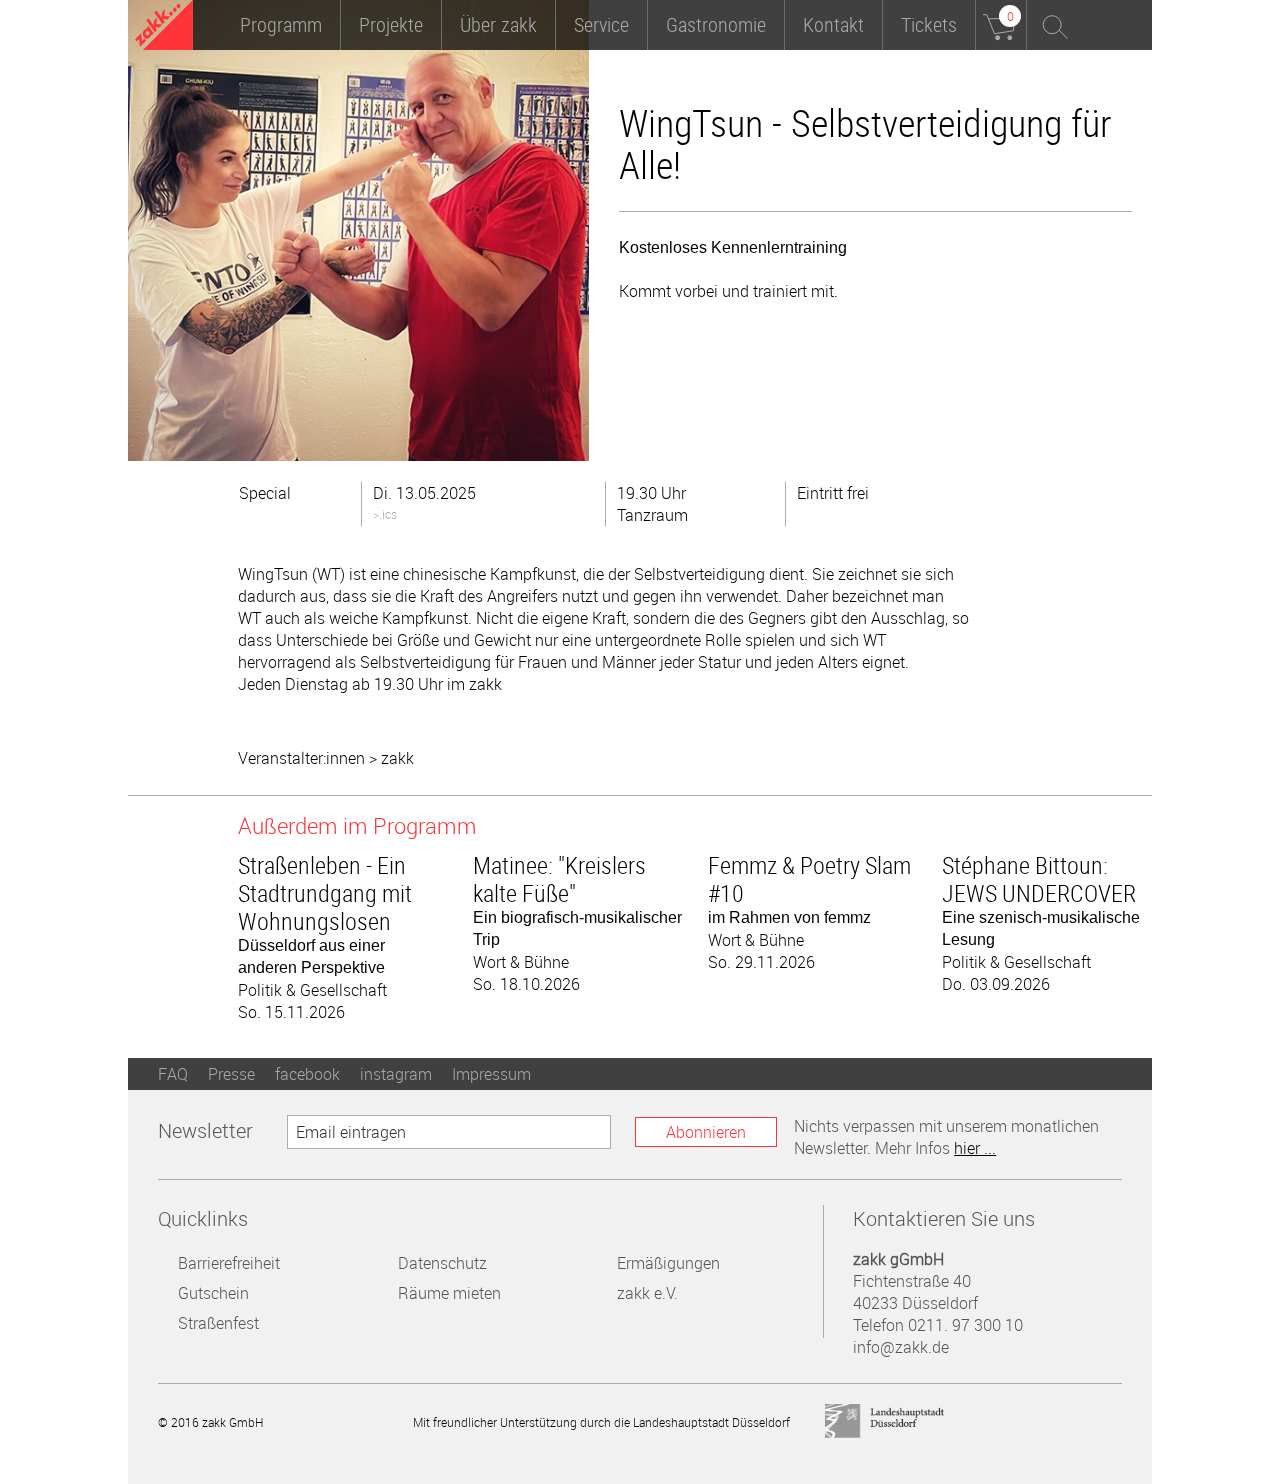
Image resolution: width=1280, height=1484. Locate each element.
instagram (396, 1074)
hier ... (975, 1148)
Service (601, 24)
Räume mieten (449, 1293)
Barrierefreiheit (229, 1263)
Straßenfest (218, 1323)
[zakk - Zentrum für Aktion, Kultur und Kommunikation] (164, 27)
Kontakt (833, 24)
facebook (307, 1074)
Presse (231, 1074)
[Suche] (1052, 25)
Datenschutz (442, 1263)
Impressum (491, 1074)
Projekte (391, 24)
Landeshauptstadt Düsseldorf (885, 1421)
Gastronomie (716, 24)
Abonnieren (706, 1132)
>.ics (385, 514)
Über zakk (498, 24)
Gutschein (213, 1293)
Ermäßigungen (668, 1263)
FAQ (173, 1074)
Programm (281, 24)
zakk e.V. (647, 1293)
